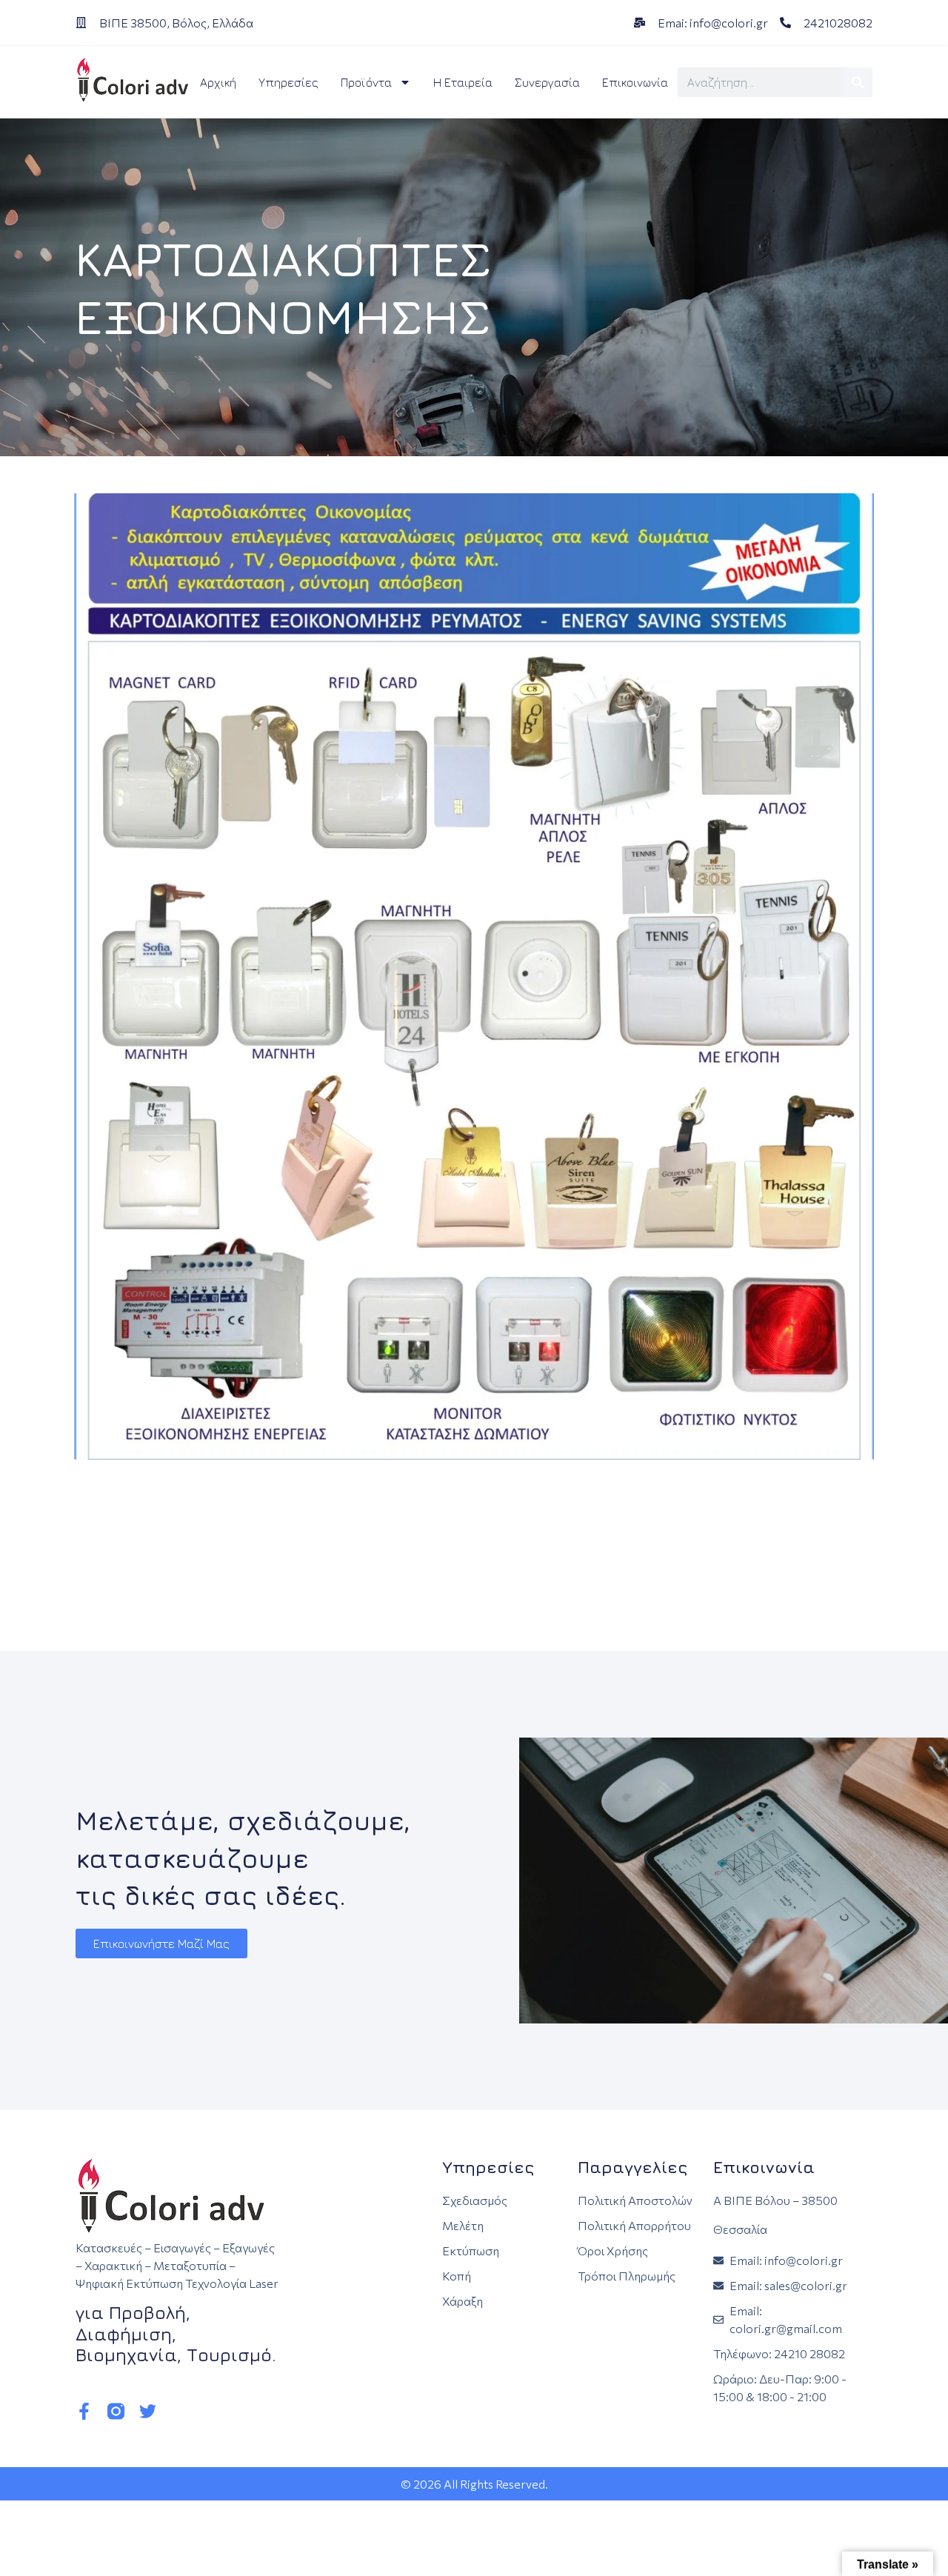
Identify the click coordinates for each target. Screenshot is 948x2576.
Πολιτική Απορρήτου (634, 2225)
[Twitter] (148, 2411)
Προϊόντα (366, 82)
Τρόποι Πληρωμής (627, 2276)
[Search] (858, 82)
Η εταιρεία (463, 82)
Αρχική (218, 82)
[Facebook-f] (84, 2411)
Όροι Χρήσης (613, 2250)
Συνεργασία (547, 82)
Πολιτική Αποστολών (635, 2200)
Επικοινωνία (635, 82)
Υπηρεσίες (288, 82)
